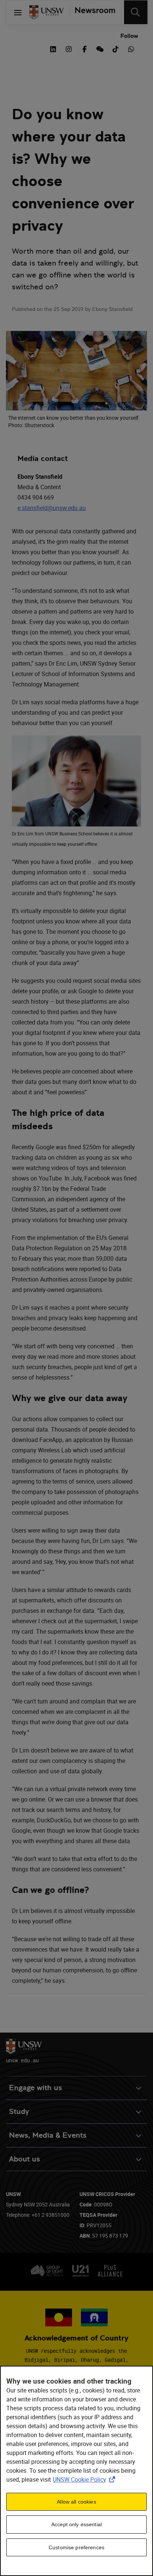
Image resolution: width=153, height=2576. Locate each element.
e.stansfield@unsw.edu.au (52, 508)
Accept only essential (76, 2524)
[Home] (46, 12)
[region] (76, 2471)
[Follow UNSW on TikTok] (115, 48)
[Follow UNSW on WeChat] (100, 48)
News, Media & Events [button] (48, 2135)
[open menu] (18, 12)
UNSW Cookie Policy (85, 2479)
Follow (129, 36)
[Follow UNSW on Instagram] (69, 48)
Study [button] (19, 2112)
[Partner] (92, 12)
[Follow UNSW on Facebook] (84, 48)
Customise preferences (76, 2547)
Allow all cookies (76, 2502)
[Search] (136, 12)
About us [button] (25, 2159)
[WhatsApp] (131, 48)
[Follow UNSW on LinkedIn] (53, 48)
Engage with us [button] (35, 2088)
